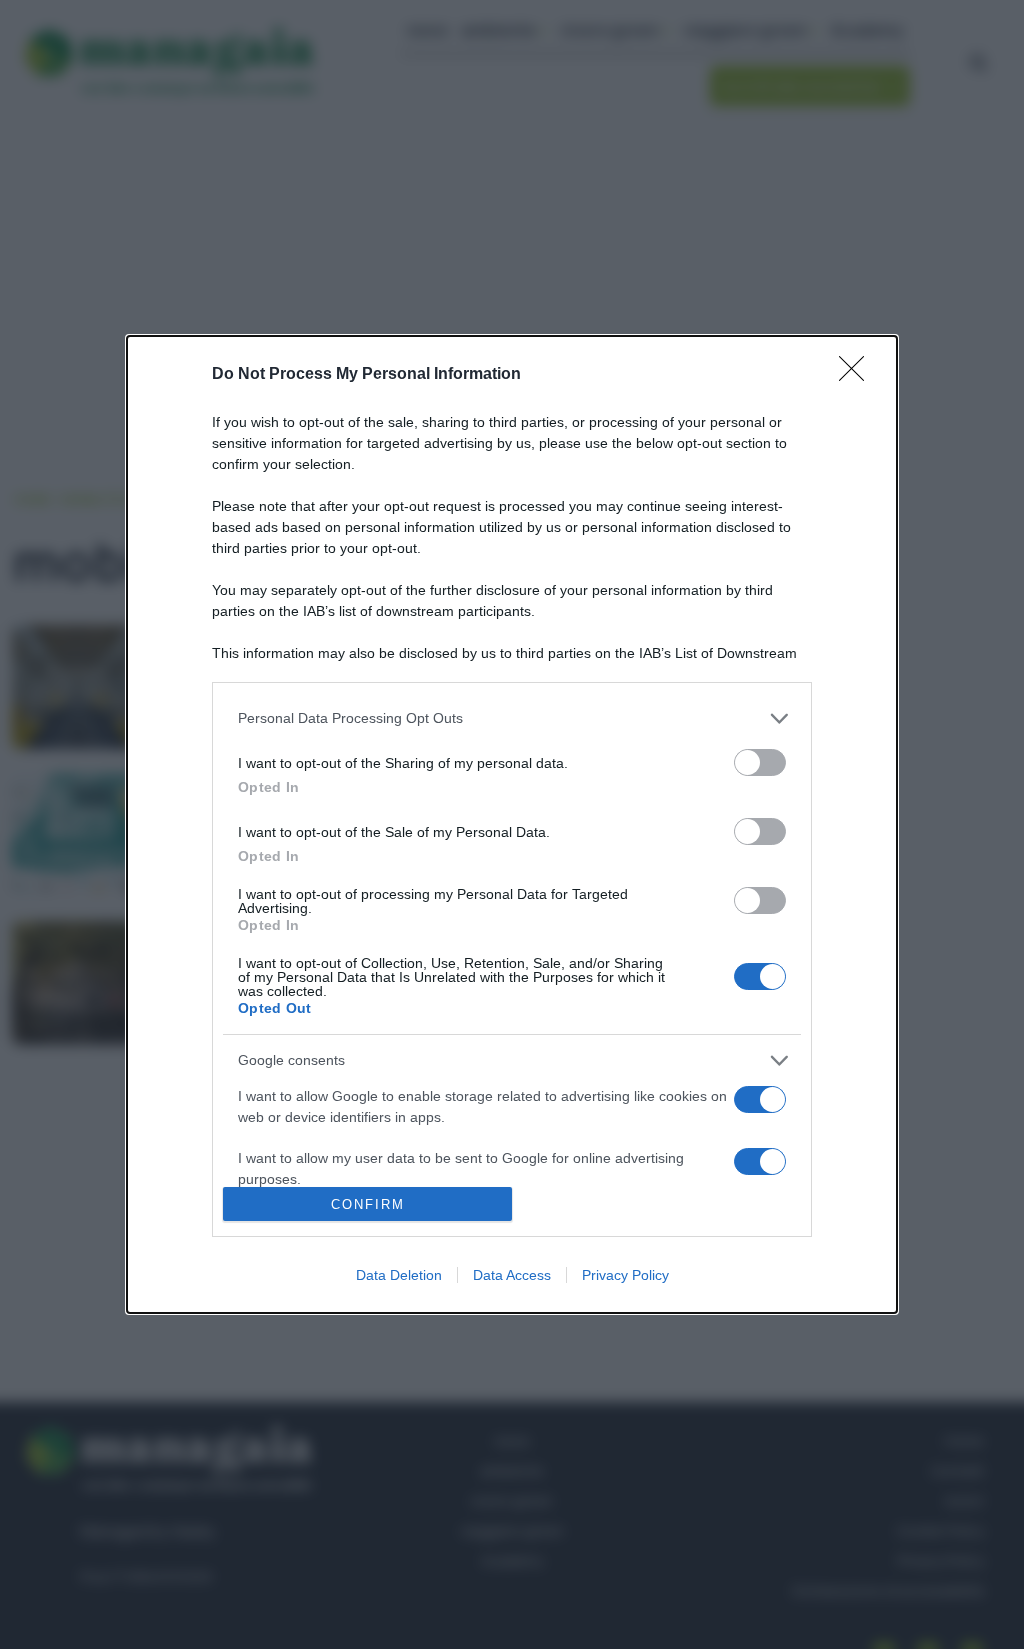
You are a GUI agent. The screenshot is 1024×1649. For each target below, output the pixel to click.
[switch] (760, 762)
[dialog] (512, 825)
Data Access (512, 1275)
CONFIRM (368, 1204)
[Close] (858, 375)
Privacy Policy (625, 1275)
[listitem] (512, 718)
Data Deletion (399, 1275)
